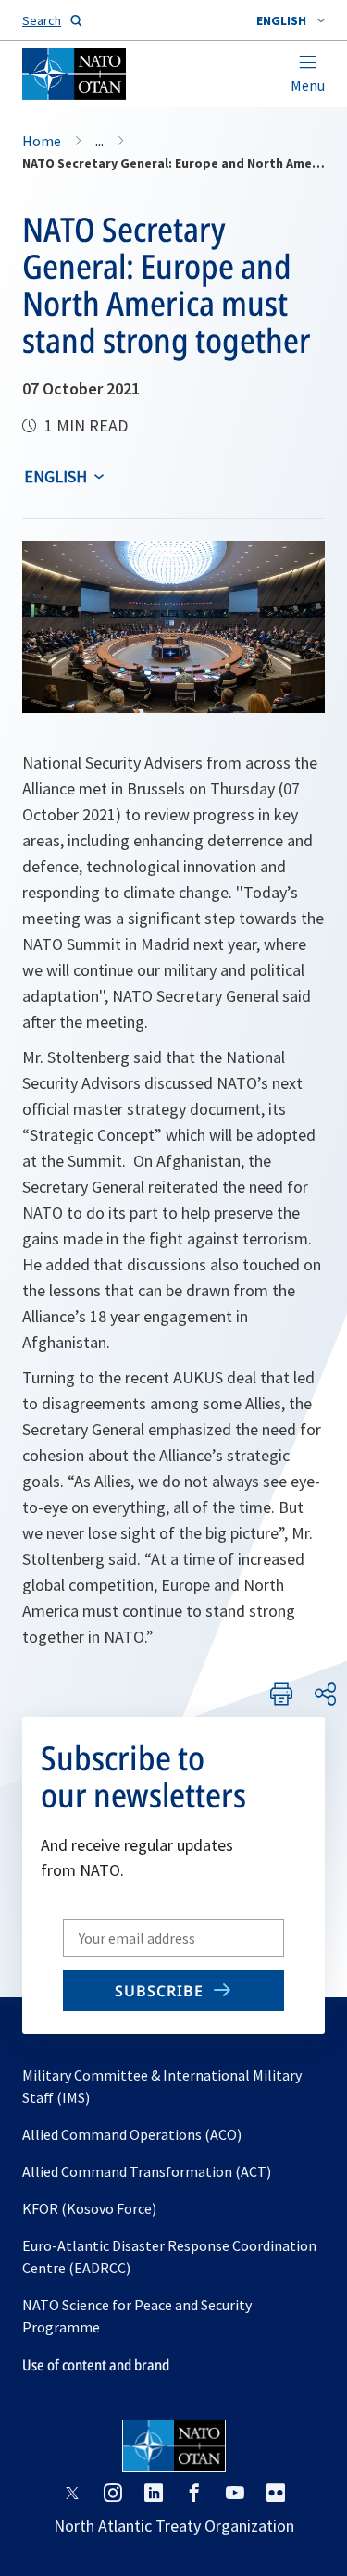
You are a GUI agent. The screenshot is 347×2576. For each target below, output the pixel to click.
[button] (291, 20)
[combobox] (291, 20)
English (56, 476)
